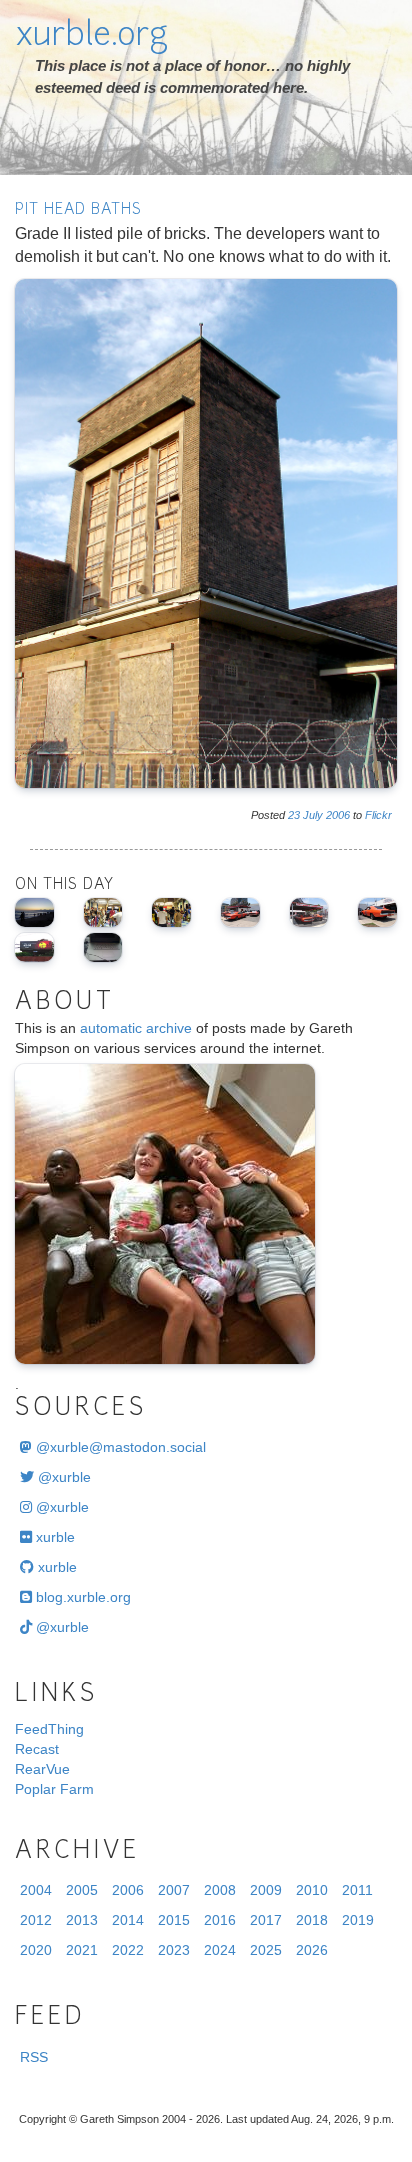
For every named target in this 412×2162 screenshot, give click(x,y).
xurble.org (91, 37)
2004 (36, 1890)
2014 (128, 1920)
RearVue (42, 1769)
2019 (358, 1920)
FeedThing (49, 1729)
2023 (174, 1950)
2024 (220, 1950)
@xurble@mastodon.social (119, 1447)
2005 (82, 1890)
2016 (220, 1920)
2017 (266, 1920)
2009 (266, 1890)
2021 (82, 1950)
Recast (37, 1749)
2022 (128, 1950)
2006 (338, 815)
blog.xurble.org (81, 1597)
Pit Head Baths (78, 210)
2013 (82, 1920)
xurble (53, 1537)
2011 (357, 1890)
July (313, 815)
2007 (174, 1890)
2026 (312, 1950)
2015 (174, 1920)
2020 (36, 1950)
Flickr (378, 815)
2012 (36, 1920)
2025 (266, 1950)
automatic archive (136, 1028)
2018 (312, 1920)
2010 (312, 1890)
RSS (34, 2057)
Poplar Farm (54, 1789)
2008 (220, 1890)
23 (294, 815)
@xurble (62, 1477)
